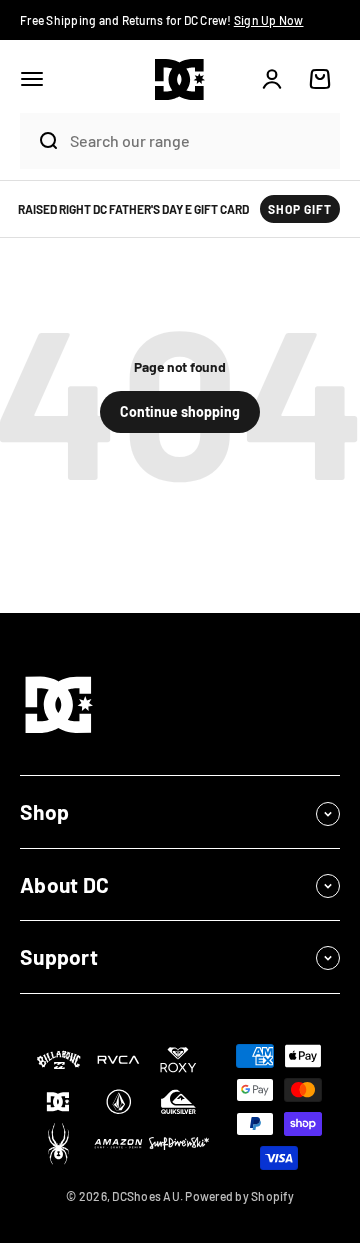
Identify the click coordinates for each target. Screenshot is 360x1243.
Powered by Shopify (239, 1196)
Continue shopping (180, 411)
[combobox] (200, 140)
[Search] (40, 141)
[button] (32, 79)
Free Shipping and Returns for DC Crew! (162, 20)
